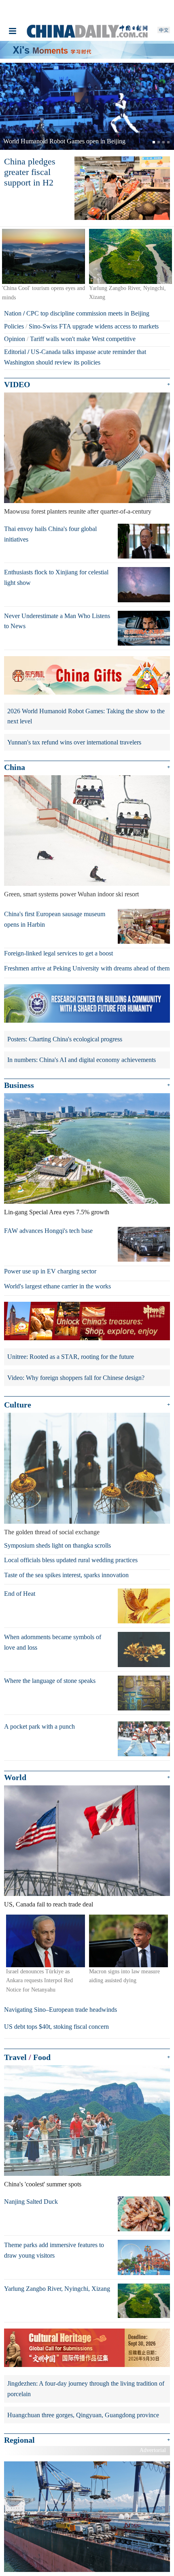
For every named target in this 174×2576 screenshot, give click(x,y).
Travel (15, 2057)
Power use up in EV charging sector (50, 1271)
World (15, 1777)
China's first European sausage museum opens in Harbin (55, 919)
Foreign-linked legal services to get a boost (58, 953)
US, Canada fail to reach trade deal (49, 1904)
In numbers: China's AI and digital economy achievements (82, 1060)
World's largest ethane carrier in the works (57, 1286)
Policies (14, 326)
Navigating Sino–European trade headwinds (60, 2010)
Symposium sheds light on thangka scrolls (57, 1545)
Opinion (15, 339)
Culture (18, 1405)
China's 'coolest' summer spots (43, 2184)
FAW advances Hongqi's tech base (48, 1231)
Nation (13, 313)
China (15, 767)
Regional (19, 2440)
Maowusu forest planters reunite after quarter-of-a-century (78, 511)
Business (19, 1085)
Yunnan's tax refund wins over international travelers (74, 742)
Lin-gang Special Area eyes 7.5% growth (57, 1212)
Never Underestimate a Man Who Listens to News (57, 621)
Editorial (15, 352)
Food (42, 2057)
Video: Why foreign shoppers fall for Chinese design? (76, 1378)
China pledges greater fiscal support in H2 (30, 172)
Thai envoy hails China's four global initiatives (50, 534)
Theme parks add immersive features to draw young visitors (54, 2250)
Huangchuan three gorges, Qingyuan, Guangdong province (83, 2415)
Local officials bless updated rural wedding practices (71, 1560)
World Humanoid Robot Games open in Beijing (64, 141)
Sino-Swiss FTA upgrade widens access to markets (94, 326)
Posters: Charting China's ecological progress (65, 1039)
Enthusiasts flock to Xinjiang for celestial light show (56, 577)
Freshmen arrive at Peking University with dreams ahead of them (87, 968)
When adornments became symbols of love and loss (53, 1642)
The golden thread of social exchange (52, 1532)
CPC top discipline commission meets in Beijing (88, 313)
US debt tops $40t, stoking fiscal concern (56, 2027)
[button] (13, 106)
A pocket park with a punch (39, 1726)
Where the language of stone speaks (50, 1681)
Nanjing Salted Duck (31, 2202)
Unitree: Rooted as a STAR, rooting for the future (71, 1357)
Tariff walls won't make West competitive (83, 339)
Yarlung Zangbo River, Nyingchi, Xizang (57, 2289)
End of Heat (20, 1594)
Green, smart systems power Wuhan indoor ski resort (71, 894)
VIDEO (17, 384)
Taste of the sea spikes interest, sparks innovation (66, 1575)
